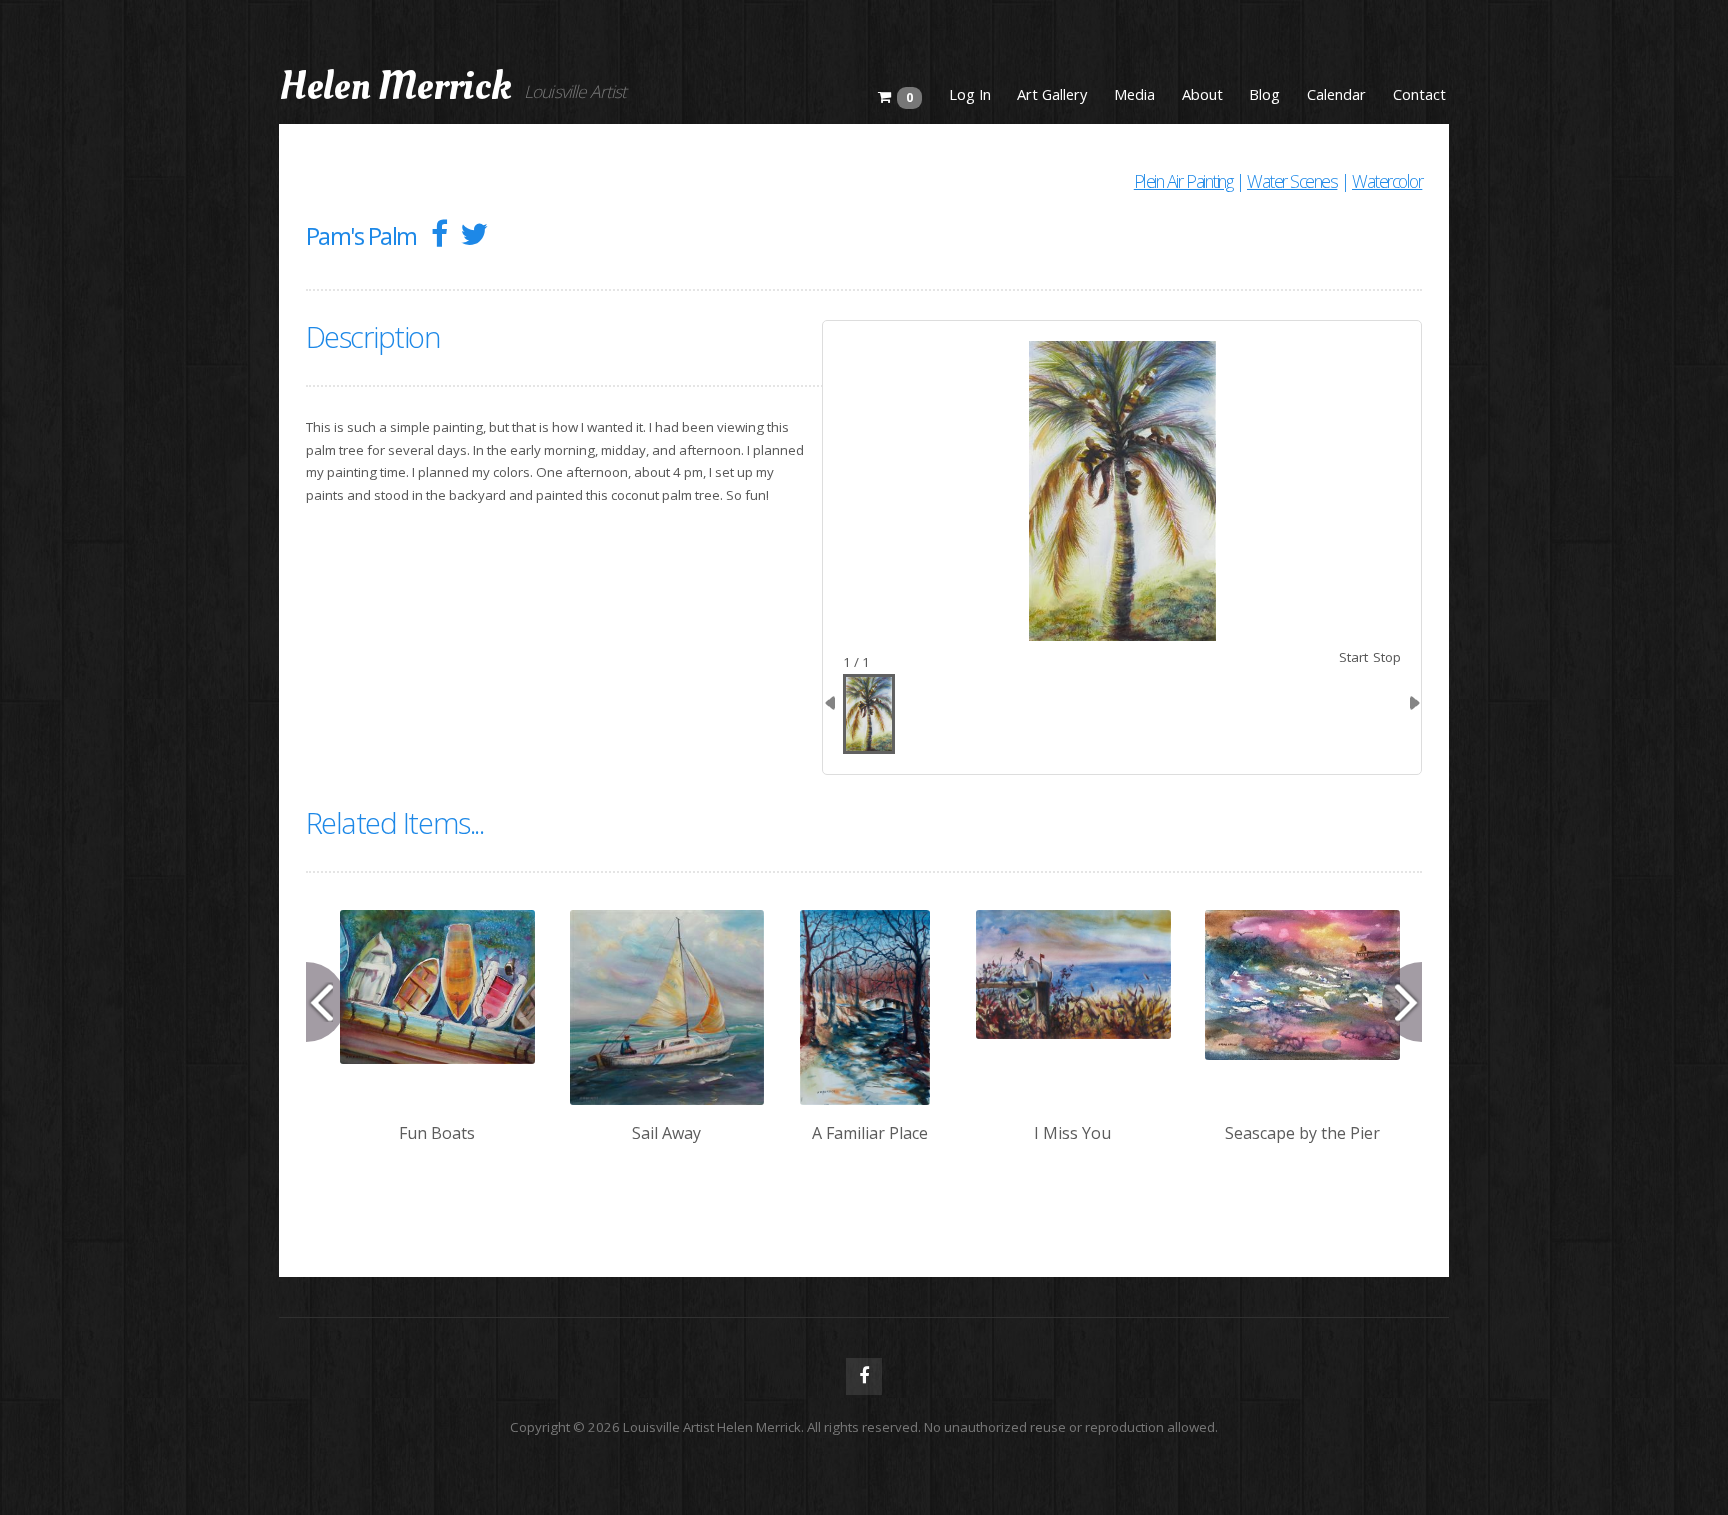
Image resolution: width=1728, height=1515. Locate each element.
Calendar (1336, 94)
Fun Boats (437, 1133)
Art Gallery (1052, 94)
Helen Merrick (395, 86)
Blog (1264, 94)
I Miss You (1072, 1133)
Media (1134, 94)
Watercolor (1387, 181)
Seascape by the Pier (1302, 1133)
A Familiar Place (870, 1133)
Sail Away (666, 1133)
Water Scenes (1292, 181)
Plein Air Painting (1183, 181)
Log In (970, 94)
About (1202, 94)
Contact (1419, 94)
